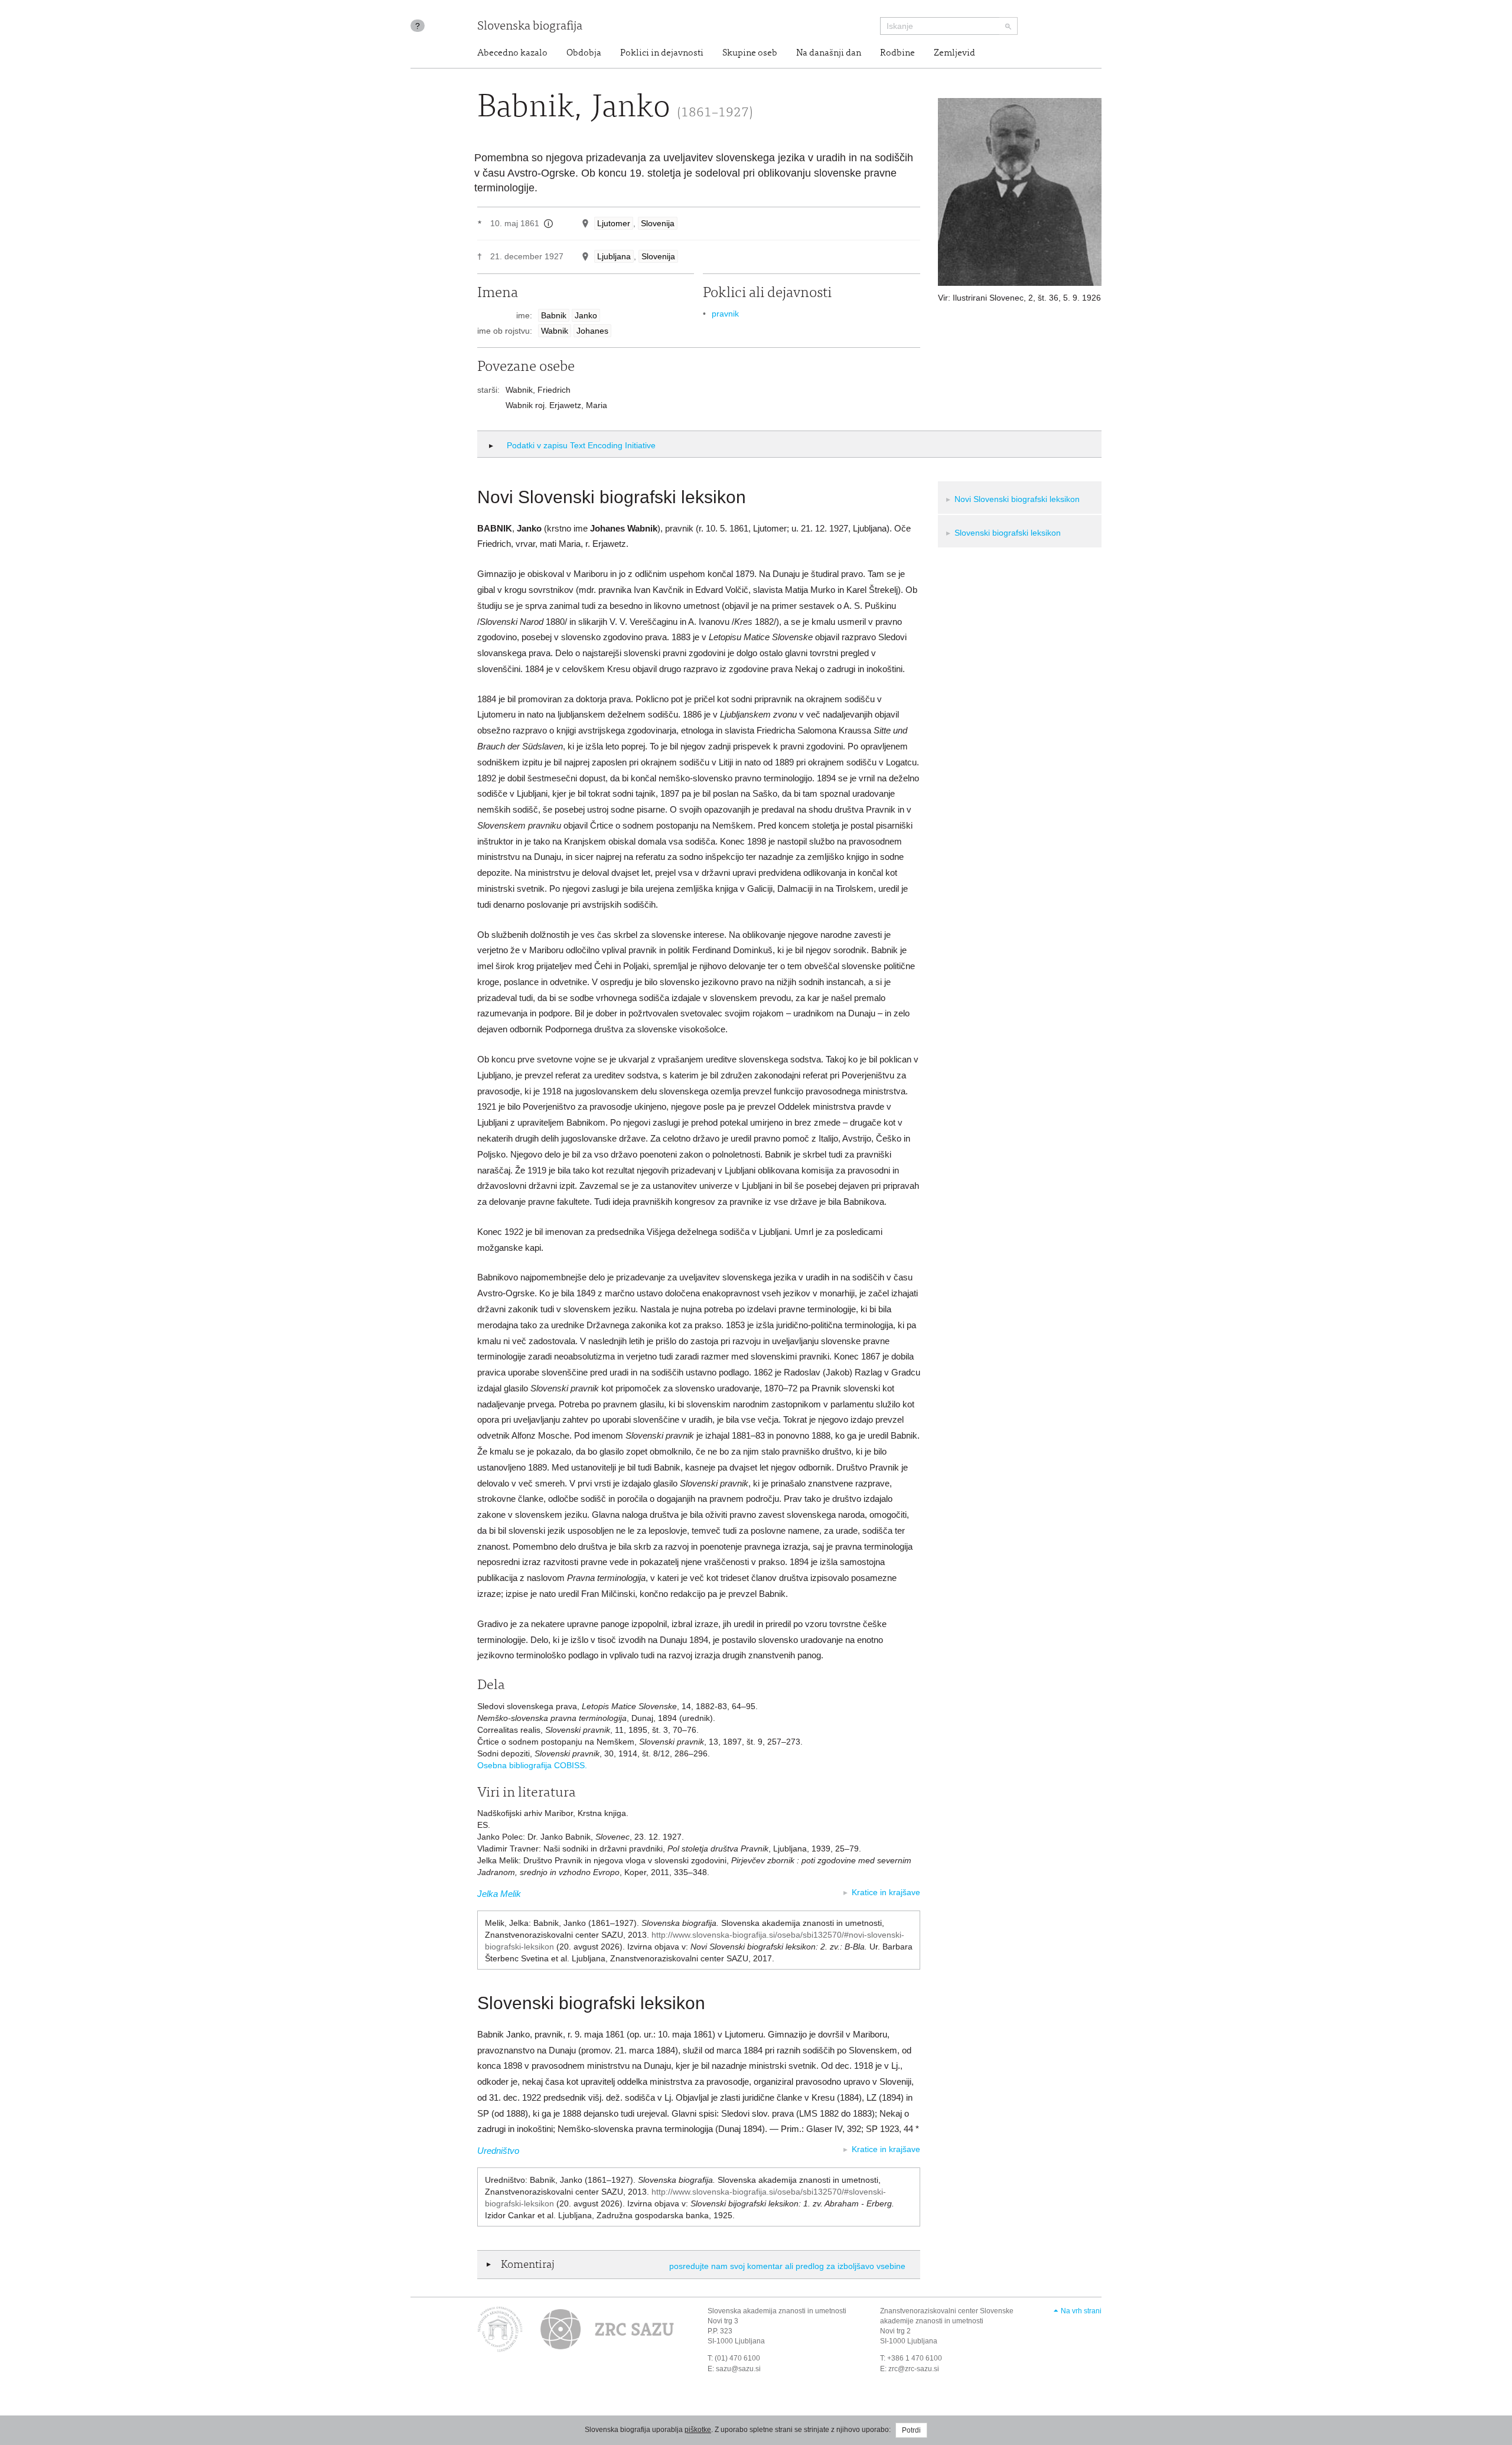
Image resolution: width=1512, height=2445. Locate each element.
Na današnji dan (829, 53)
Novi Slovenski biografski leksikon (1017, 499)
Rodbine (897, 53)
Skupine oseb (750, 53)
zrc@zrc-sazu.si (914, 2369)
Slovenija (658, 223)
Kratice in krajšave (886, 1892)
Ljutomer (614, 223)
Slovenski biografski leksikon (1008, 533)
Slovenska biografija (530, 27)
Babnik (554, 315)
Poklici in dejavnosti (662, 53)
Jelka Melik (499, 1894)
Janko (586, 315)
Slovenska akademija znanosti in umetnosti (777, 2311)
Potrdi (911, 2430)
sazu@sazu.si (738, 2369)
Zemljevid (954, 53)
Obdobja (584, 53)
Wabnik (555, 331)
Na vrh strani (1081, 2311)
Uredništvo (498, 2151)
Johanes (592, 331)
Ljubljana (614, 256)
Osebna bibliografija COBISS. (532, 1765)
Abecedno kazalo (512, 53)
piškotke (698, 2430)
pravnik (725, 314)
